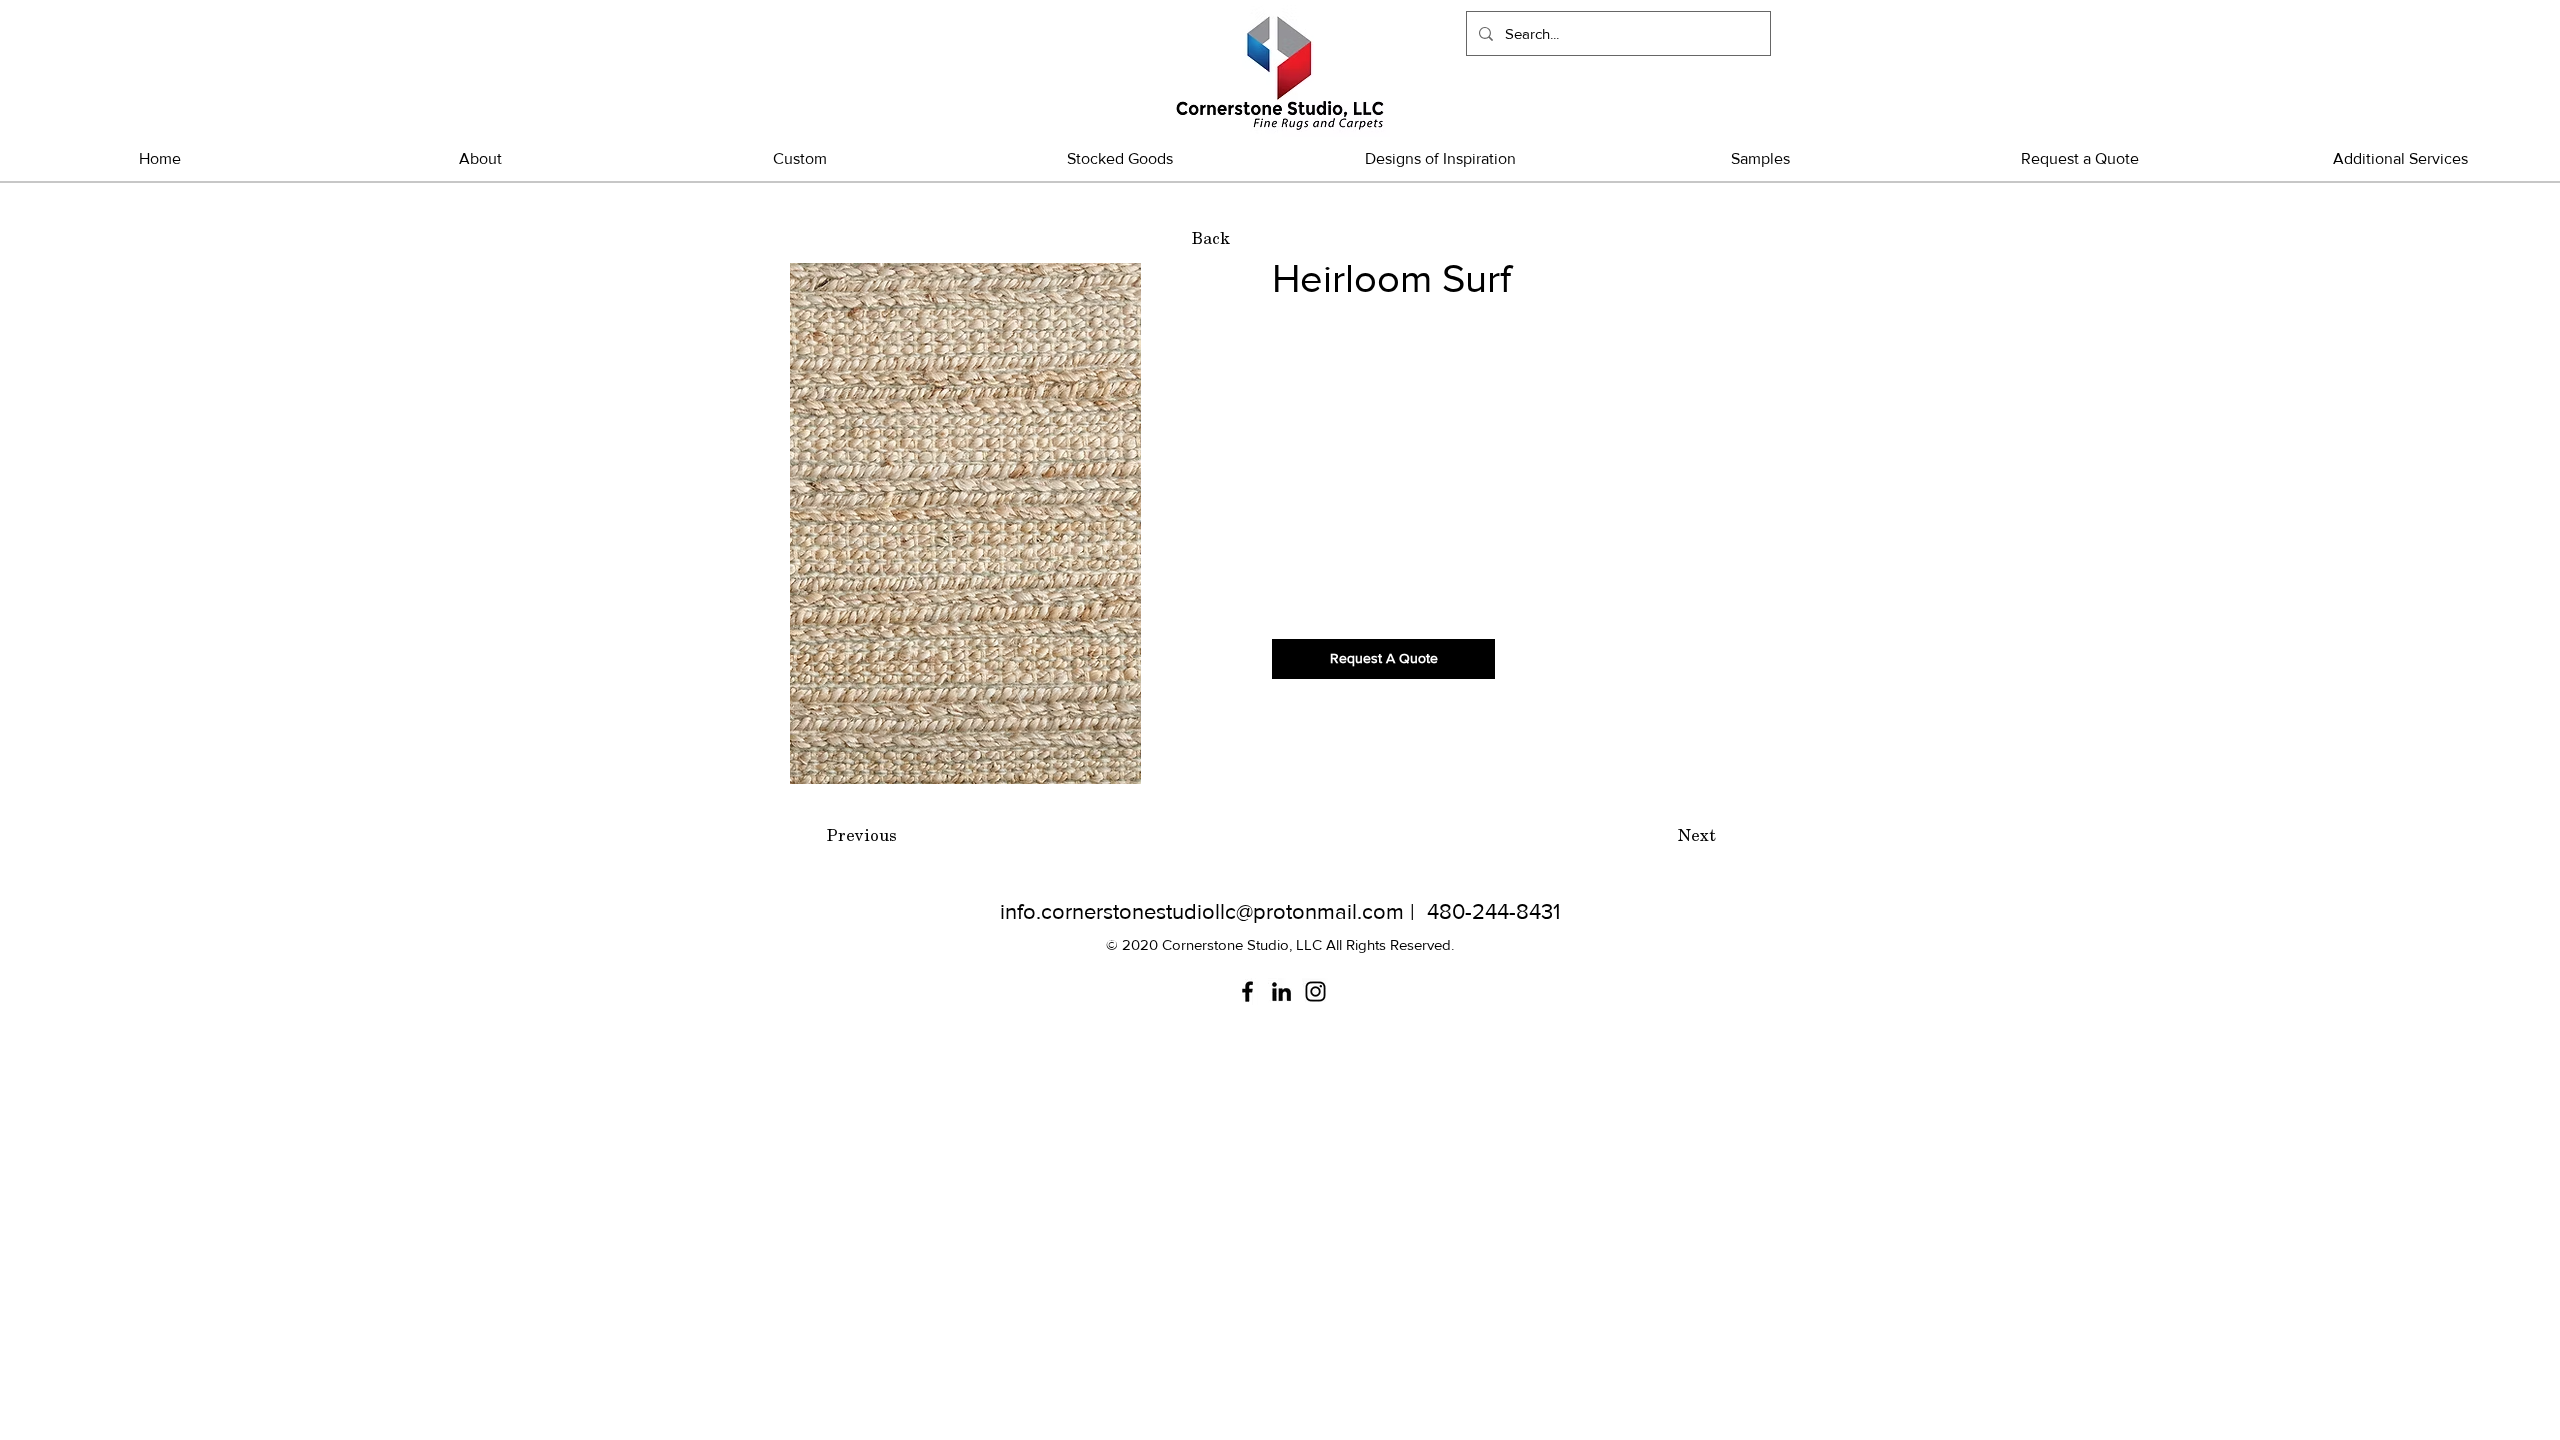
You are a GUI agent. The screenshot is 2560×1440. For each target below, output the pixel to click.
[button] (1120, 158)
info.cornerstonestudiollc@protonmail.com (1202, 911)
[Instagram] (1315, 991)
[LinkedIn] (1281, 991)
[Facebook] (1247, 991)
